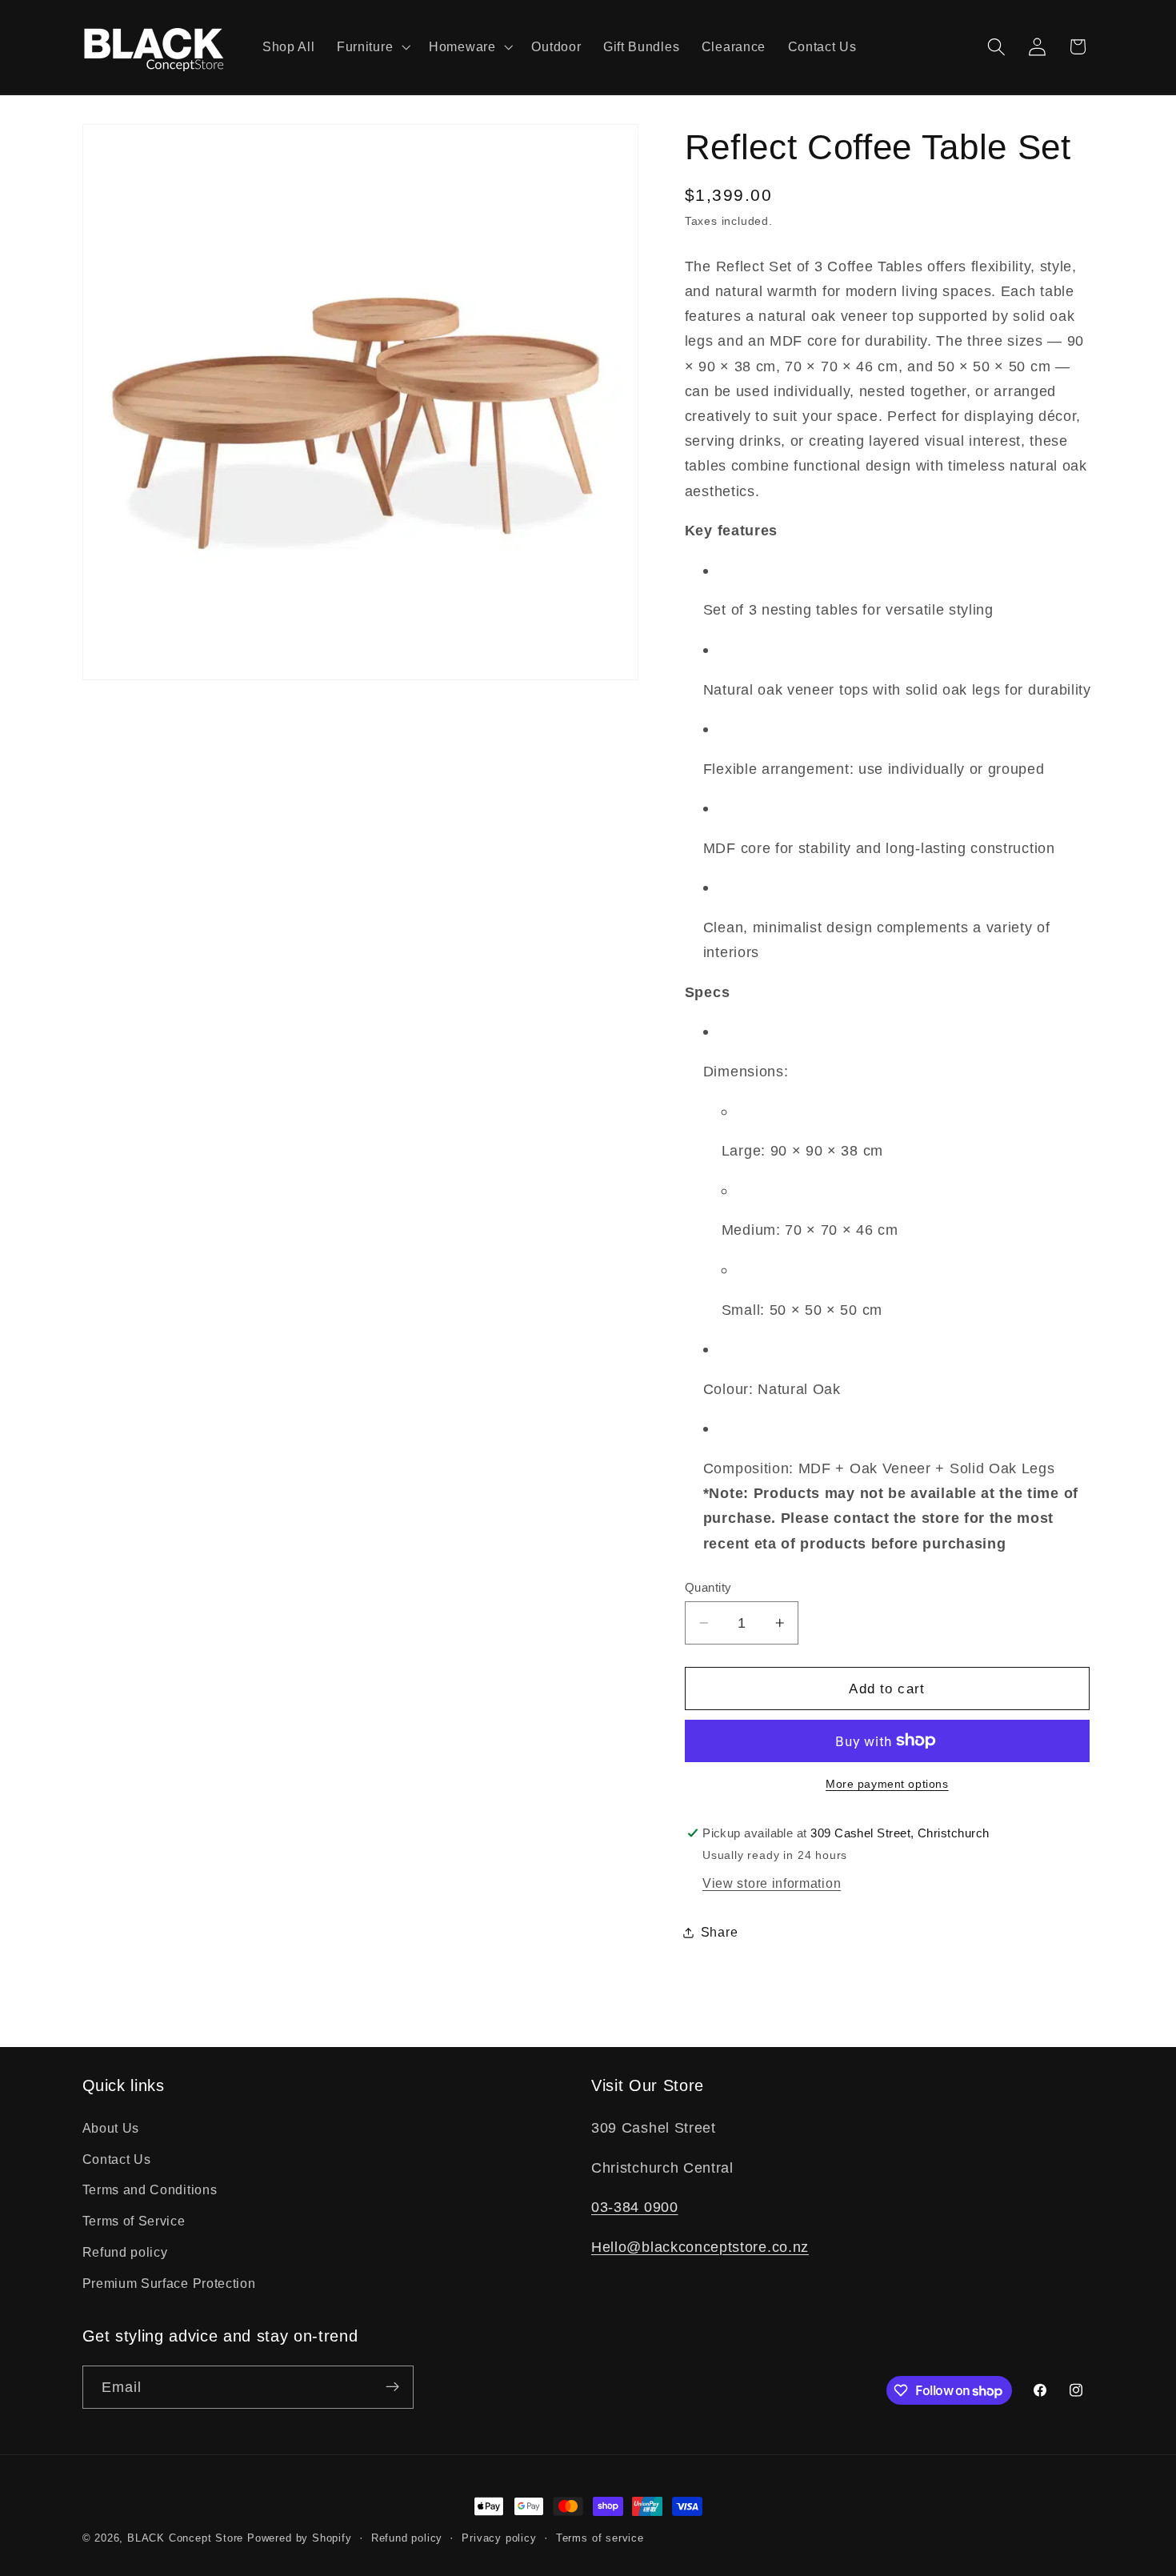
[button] (372, 47)
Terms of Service (134, 2221)
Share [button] (719, 1932)
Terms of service (600, 2538)
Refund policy (125, 2252)
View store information (772, 1883)
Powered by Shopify (300, 2538)
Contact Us (117, 2158)
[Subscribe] (392, 2387)
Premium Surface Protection (169, 2282)
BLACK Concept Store (185, 2538)
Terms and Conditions (150, 2189)
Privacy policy (499, 2538)
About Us (111, 2127)
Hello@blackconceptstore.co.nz (700, 2246)
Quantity (708, 1587)
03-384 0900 (635, 2207)
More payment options (887, 1784)
